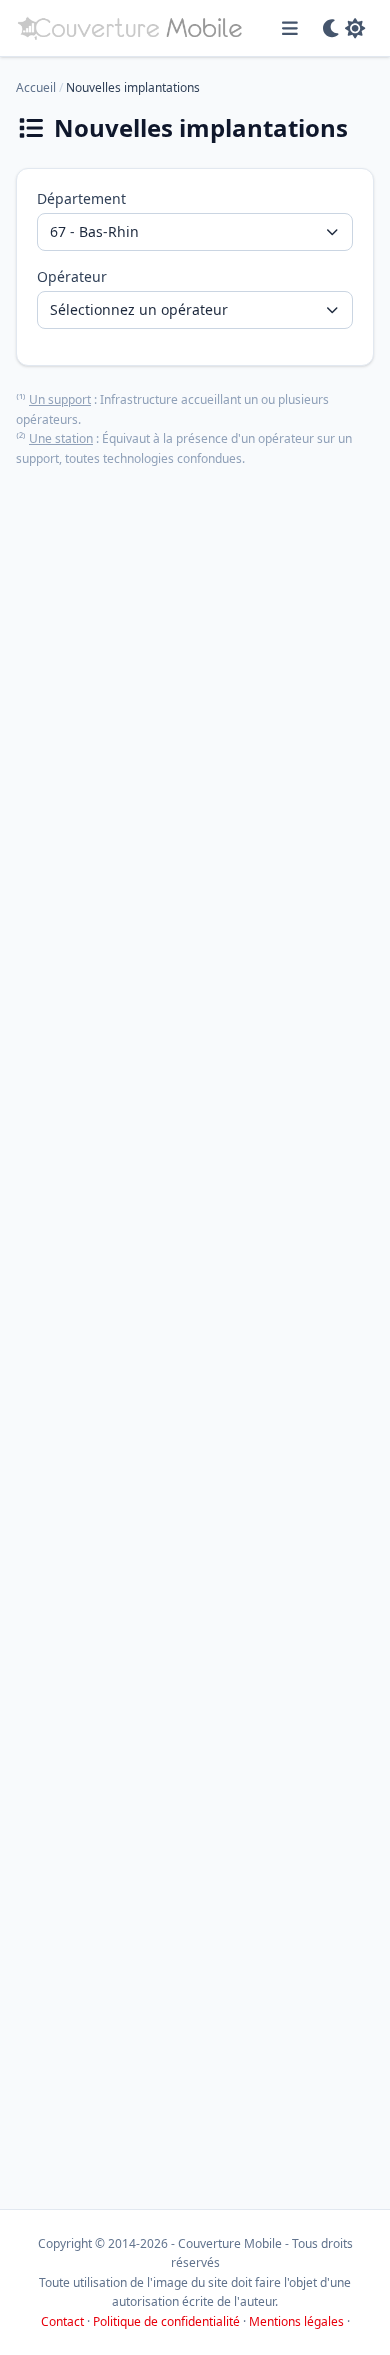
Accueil (36, 87)
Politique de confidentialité (166, 2321)
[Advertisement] (195, 1330)
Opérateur (72, 276)
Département (81, 198)
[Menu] (290, 28)
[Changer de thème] (343, 28)
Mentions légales (296, 2321)
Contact (62, 2321)
